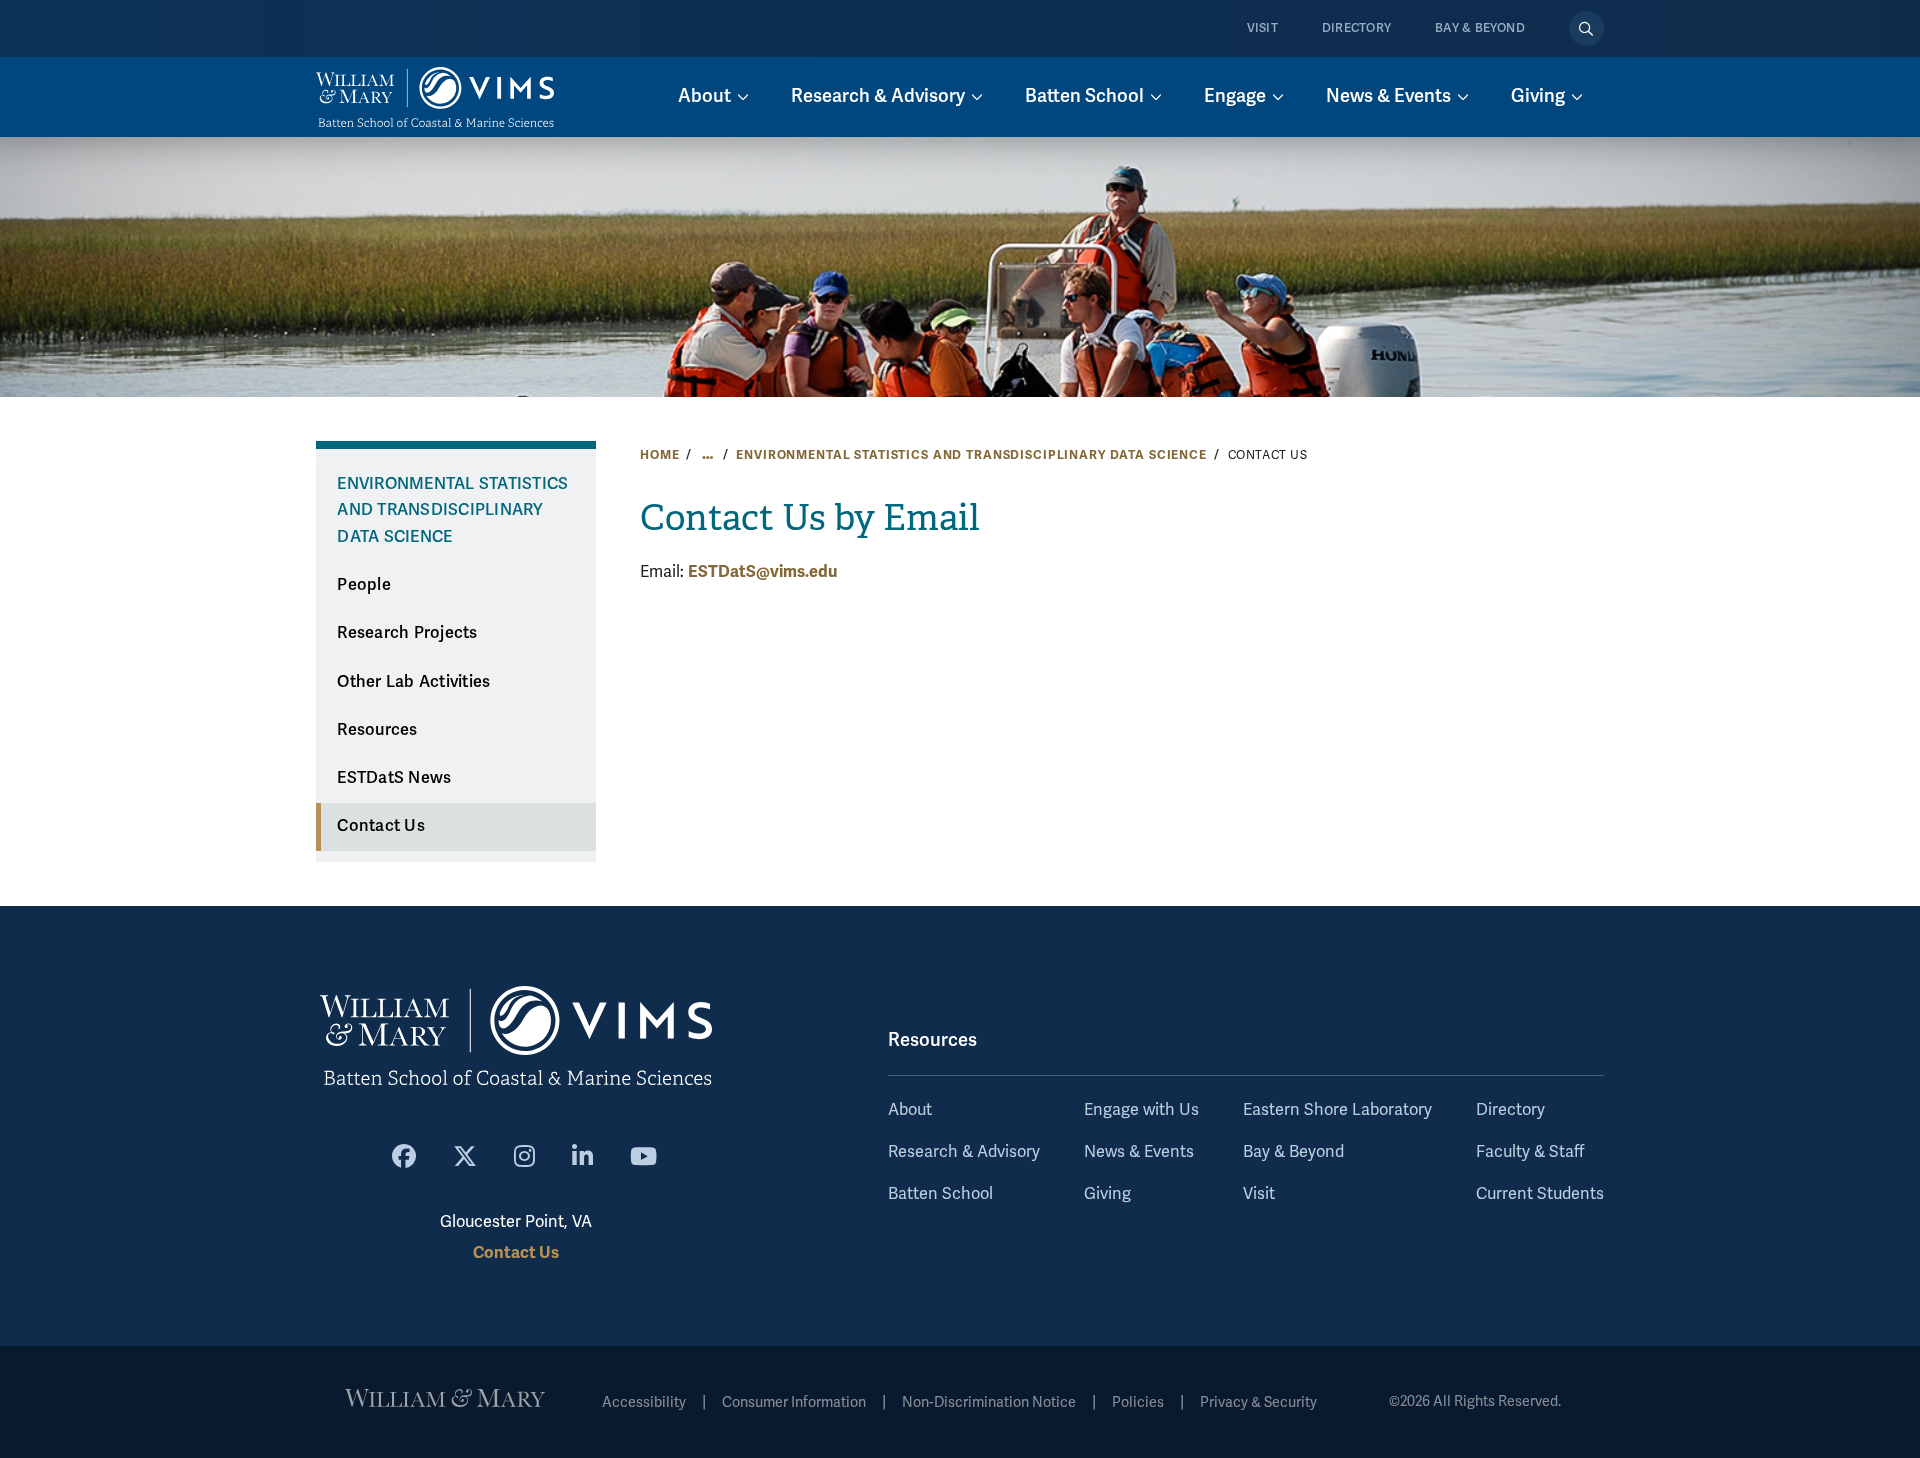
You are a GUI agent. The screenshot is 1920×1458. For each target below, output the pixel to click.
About (910, 1110)
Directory (1356, 28)
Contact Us (381, 826)
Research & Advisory (964, 1152)
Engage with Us (1141, 1110)
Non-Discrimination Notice (989, 1402)
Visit (1262, 28)
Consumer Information (794, 1402)
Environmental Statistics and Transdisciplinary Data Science (971, 455)
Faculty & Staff (1530, 1152)
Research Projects (407, 633)
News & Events (1139, 1152)
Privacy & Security (1258, 1402)
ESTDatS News (394, 778)
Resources (377, 730)
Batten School (940, 1194)
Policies (1138, 1402)
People (364, 585)
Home (659, 455)
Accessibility (644, 1402)
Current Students (1540, 1194)
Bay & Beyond (1480, 28)
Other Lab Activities (413, 682)
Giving (1107, 1194)
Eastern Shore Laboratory (1337, 1110)
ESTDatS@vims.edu (762, 571)
